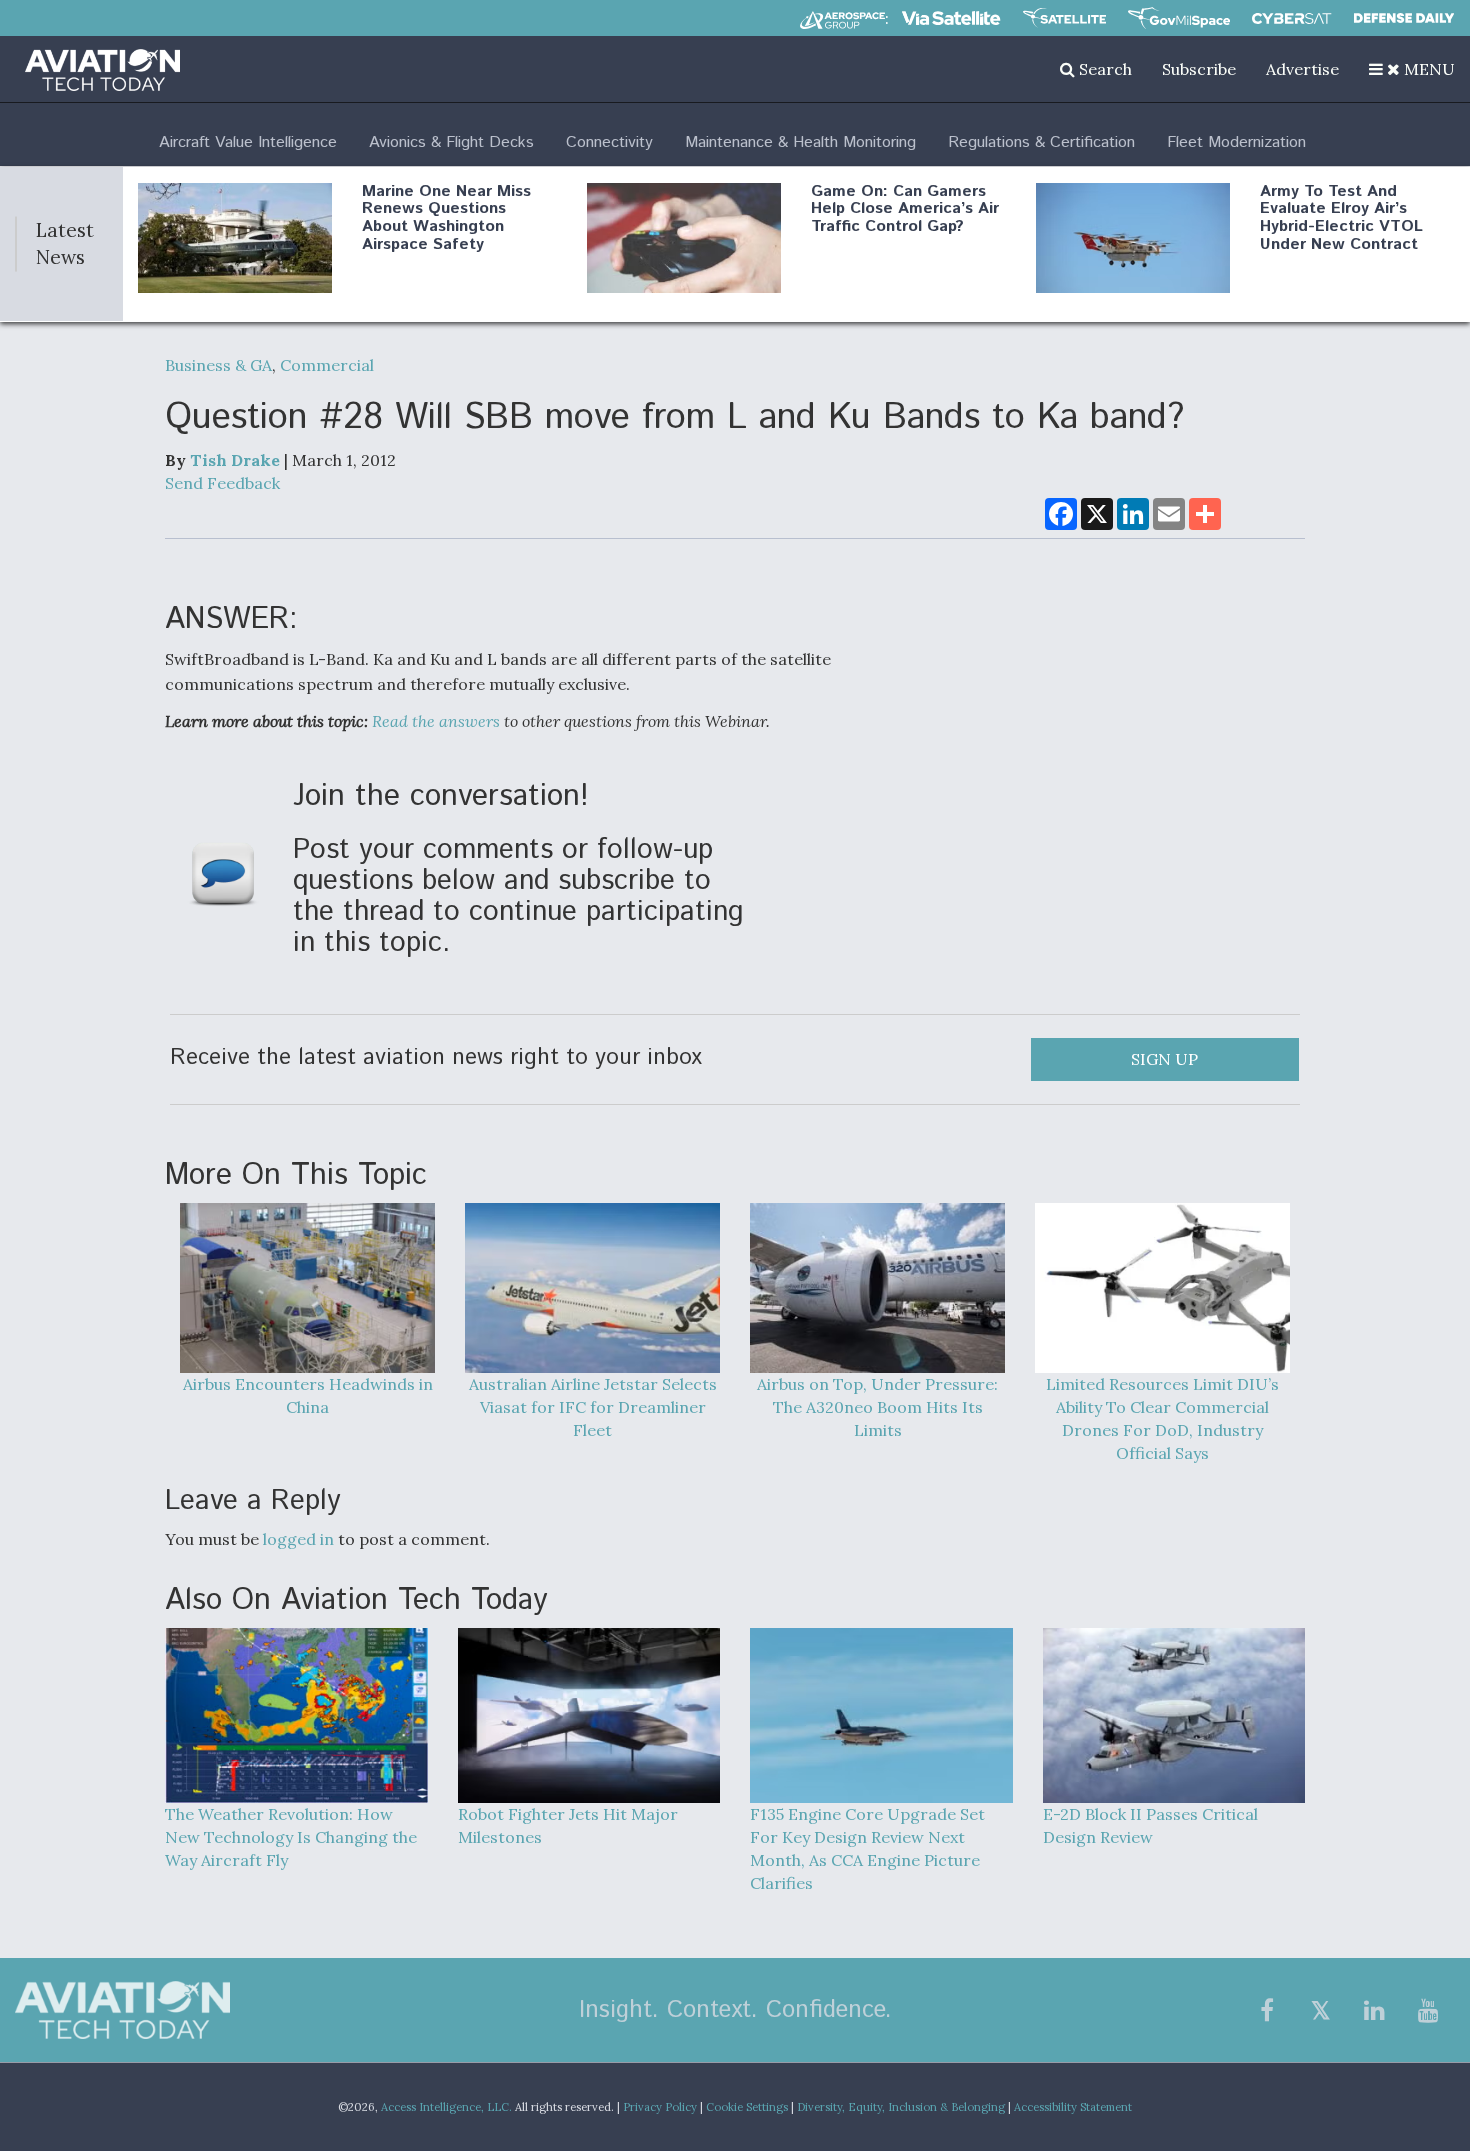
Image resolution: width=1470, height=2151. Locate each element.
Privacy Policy (660, 2107)
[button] (1412, 69)
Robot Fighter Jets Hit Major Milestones (568, 1825)
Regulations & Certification (1041, 142)
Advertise (1302, 69)
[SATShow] (1064, 18)
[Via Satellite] (951, 18)
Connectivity (609, 142)
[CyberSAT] (1291, 18)
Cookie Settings (747, 2107)
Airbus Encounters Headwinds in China (308, 1395)
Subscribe (1199, 69)
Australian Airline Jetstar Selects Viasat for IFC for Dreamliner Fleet (593, 1407)
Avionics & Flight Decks (451, 142)
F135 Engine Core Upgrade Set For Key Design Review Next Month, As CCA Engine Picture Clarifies (867, 1848)
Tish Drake (235, 460)
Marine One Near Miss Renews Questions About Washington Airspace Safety (446, 218)
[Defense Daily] (1404, 18)
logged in (298, 1539)
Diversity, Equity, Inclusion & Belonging (901, 2107)
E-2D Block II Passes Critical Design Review (1150, 1825)
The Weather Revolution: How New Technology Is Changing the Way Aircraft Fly (291, 1837)
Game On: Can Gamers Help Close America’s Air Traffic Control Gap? (905, 209)
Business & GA (218, 365)
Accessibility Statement (1073, 2107)
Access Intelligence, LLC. (446, 2107)
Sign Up (1164, 1059)
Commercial (327, 365)
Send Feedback (222, 483)
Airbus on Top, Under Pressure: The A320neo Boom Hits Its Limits (877, 1407)
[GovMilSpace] (1179, 18)
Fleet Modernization (1236, 142)
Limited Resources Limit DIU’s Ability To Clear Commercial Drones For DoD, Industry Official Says (1162, 1418)
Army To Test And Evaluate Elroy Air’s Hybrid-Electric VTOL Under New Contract (1341, 218)
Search (1103, 69)
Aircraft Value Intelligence (248, 142)
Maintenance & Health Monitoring (800, 142)
